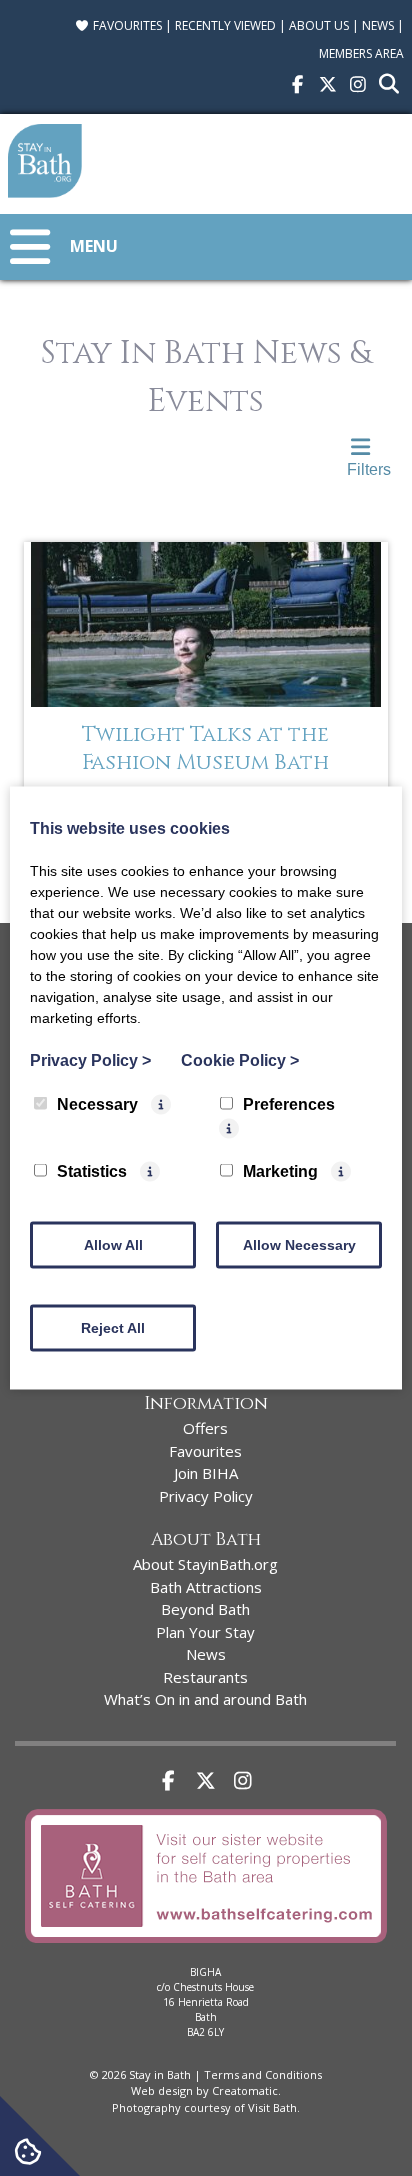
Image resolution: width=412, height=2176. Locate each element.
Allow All (113, 1245)
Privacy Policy (206, 1496)
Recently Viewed (225, 25)
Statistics (92, 1171)
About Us (319, 25)
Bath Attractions (206, 1587)
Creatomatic (245, 2090)
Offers (205, 1428)
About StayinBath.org (205, 1564)
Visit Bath (272, 2107)
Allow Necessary (299, 1245)
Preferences (289, 1104)
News (378, 25)
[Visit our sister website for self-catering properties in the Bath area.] (205, 1946)
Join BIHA (206, 1473)
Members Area (361, 53)
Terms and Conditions (263, 2074)
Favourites (126, 25)
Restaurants (205, 1677)
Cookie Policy (240, 1060)
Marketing (280, 1171)
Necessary (97, 1104)
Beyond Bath (205, 1609)
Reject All (113, 1328)
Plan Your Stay (205, 1632)
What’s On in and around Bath (205, 1699)
